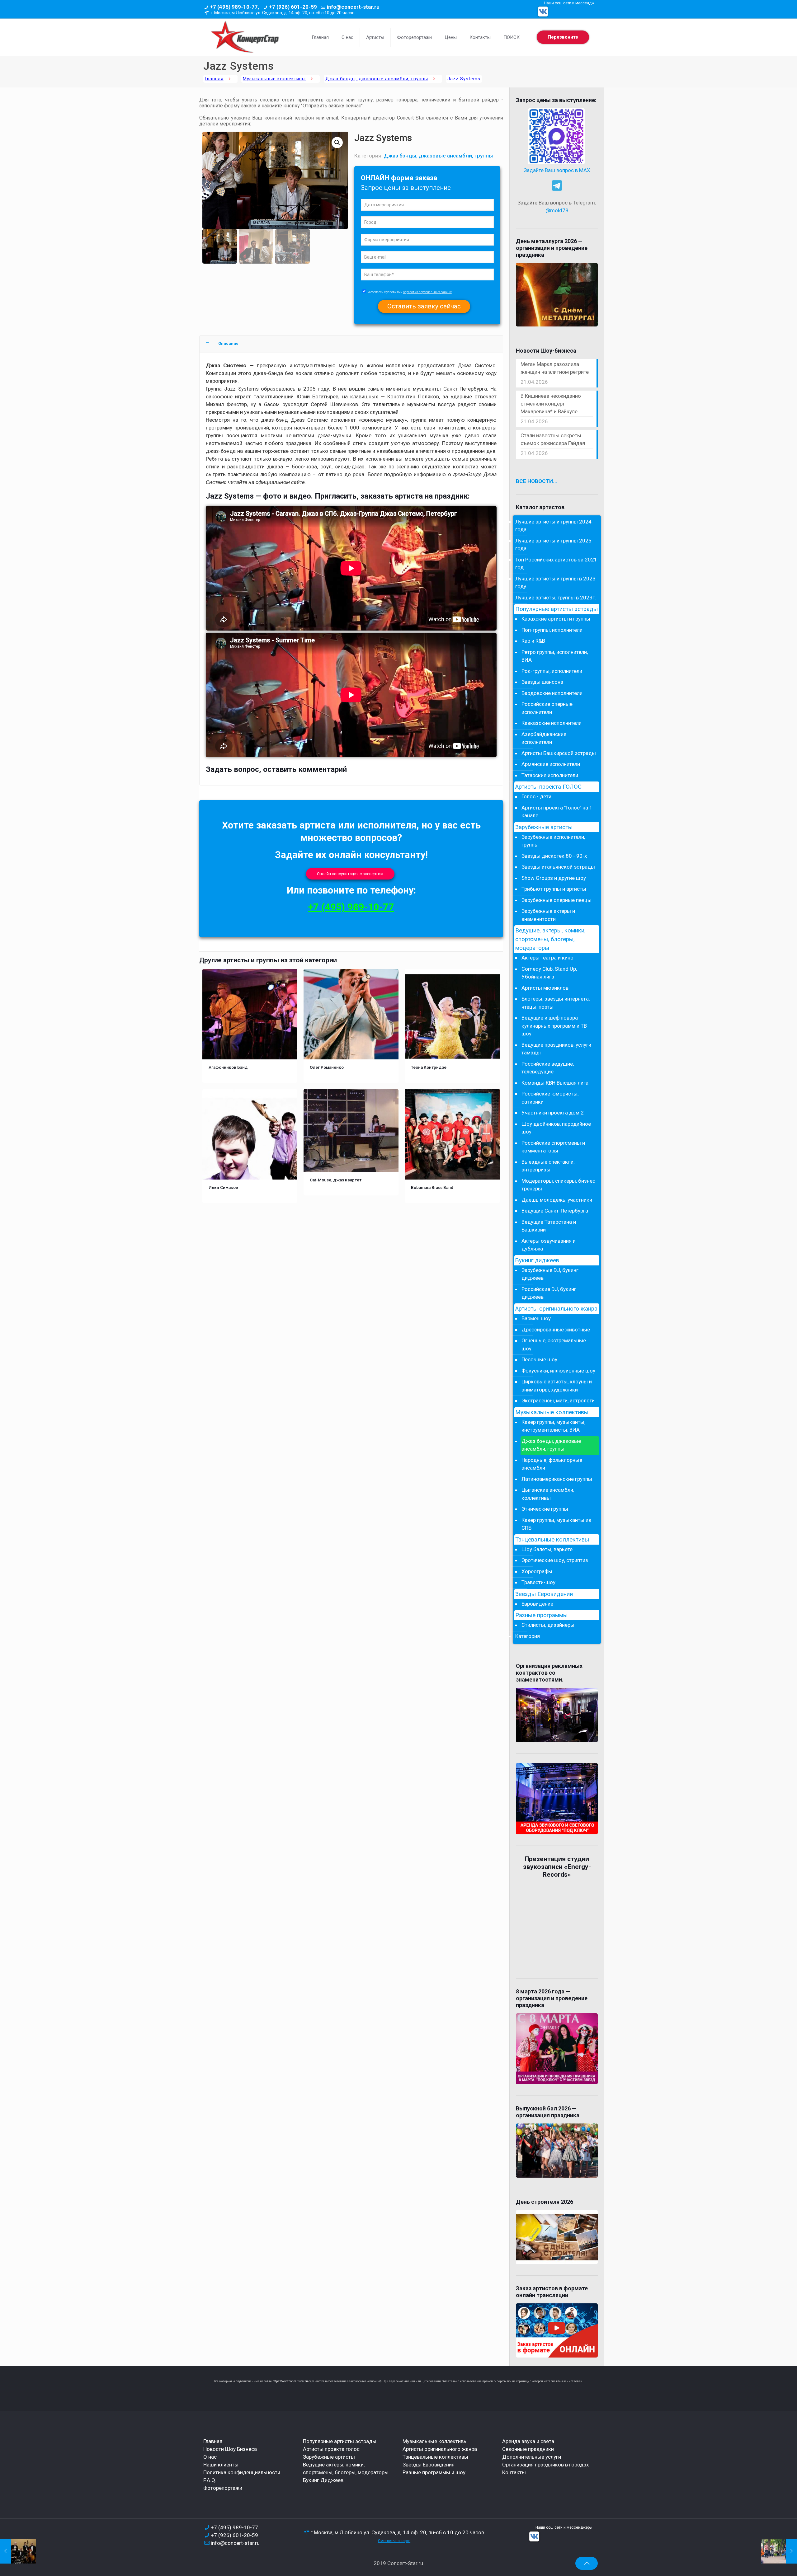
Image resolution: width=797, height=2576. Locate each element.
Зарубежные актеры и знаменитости (548, 915)
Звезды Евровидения (544, 1594)
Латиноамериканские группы (557, 1479)
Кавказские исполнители (552, 723)
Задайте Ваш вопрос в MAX (557, 170)
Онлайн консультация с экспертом (350, 874)
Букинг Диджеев (323, 2480)
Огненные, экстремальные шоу (554, 1344)
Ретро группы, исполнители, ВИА (555, 656)
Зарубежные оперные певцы (556, 900)
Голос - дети (536, 796)
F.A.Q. (210, 2480)
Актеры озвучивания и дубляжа (549, 1245)
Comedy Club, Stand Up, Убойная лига (549, 973)
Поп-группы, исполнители (552, 630)
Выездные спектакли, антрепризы (548, 1166)
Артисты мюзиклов (545, 988)
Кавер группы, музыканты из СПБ (556, 1524)
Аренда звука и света (528, 2441)
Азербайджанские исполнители (544, 738)
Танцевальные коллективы (552, 1540)
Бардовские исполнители (552, 693)
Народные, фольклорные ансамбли (552, 1464)
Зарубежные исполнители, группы (553, 841)
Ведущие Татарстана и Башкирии (549, 1226)
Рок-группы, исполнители (552, 671)
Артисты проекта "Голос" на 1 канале (557, 812)
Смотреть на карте (394, 2541)
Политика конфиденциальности (242, 2472)
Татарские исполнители (550, 775)
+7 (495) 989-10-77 (351, 907)
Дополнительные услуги (532, 2457)
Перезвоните (563, 37)
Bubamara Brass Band (432, 1187)
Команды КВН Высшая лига (555, 1083)
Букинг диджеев (537, 1260)
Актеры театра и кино (547, 958)
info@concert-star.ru (353, 7)
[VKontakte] (543, 12)
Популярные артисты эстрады (556, 609)
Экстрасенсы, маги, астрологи (558, 1401)
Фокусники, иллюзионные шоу (558, 1371)
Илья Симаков (223, 1187)
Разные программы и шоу (434, 2472)
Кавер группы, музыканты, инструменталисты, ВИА (553, 1426)
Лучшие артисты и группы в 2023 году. (555, 583)
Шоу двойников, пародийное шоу (556, 1128)
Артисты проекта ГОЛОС (548, 787)
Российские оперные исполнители (547, 708)
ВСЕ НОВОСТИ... (537, 481)
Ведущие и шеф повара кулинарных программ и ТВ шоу (554, 1026)
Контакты (514, 2472)
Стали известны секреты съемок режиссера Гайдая (553, 439)
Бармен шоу (536, 1318)
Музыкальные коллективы (274, 79)
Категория (528, 1636)
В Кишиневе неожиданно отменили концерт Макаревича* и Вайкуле (551, 404)
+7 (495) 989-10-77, (234, 7)
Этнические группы (545, 1509)
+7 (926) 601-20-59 (293, 7)
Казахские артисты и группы (556, 619)
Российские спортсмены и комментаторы (553, 1147)
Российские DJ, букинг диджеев (549, 1293)
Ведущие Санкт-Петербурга (555, 1211)
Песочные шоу (539, 1359)
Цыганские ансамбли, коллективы (548, 1494)
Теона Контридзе (429, 1067)
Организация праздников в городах (545, 2465)
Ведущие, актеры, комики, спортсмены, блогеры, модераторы (550, 939)
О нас (210, 2457)
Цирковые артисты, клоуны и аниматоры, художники (557, 1386)
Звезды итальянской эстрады (558, 867)
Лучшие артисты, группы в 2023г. (556, 598)
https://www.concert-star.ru (290, 2381)
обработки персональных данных (427, 292)
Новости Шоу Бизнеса (230, 2449)
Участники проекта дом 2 (553, 1113)
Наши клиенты (221, 2465)
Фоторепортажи (223, 2488)
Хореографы (537, 1571)
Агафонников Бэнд (228, 1067)
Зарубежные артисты (544, 827)
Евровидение (537, 1604)
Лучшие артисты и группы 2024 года (553, 526)
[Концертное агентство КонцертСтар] (245, 37)
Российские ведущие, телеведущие (548, 1068)
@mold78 (557, 210)
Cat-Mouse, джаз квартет (336, 1180)
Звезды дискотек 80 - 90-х (554, 856)
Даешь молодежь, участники (557, 1200)
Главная (214, 79)
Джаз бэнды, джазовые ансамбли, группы (377, 79)
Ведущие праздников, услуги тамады (556, 1049)
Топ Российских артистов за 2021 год (556, 564)
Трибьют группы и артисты (554, 889)
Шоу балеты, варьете (547, 1549)
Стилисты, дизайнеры (548, 1625)
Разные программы (541, 1615)
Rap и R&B (533, 641)
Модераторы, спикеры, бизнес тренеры (558, 1185)
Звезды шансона (542, 682)
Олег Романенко (327, 1067)
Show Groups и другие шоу (554, 878)
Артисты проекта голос (331, 2449)
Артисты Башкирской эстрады (559, 753)
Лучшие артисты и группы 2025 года (553, 545)
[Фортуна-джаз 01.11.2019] (18, 2551)
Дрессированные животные (556, 1330)
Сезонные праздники (528, 2449)
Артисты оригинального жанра (556, 1309)
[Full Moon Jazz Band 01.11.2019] (779, 2551)
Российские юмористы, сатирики (550, 1098)
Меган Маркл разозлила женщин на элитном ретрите (555, 368)
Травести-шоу (538, 1582)
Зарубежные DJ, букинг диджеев (550, 1274)
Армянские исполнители (551, 764)
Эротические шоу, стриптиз (555, 1560)
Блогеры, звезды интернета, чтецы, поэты (556, 1003)
